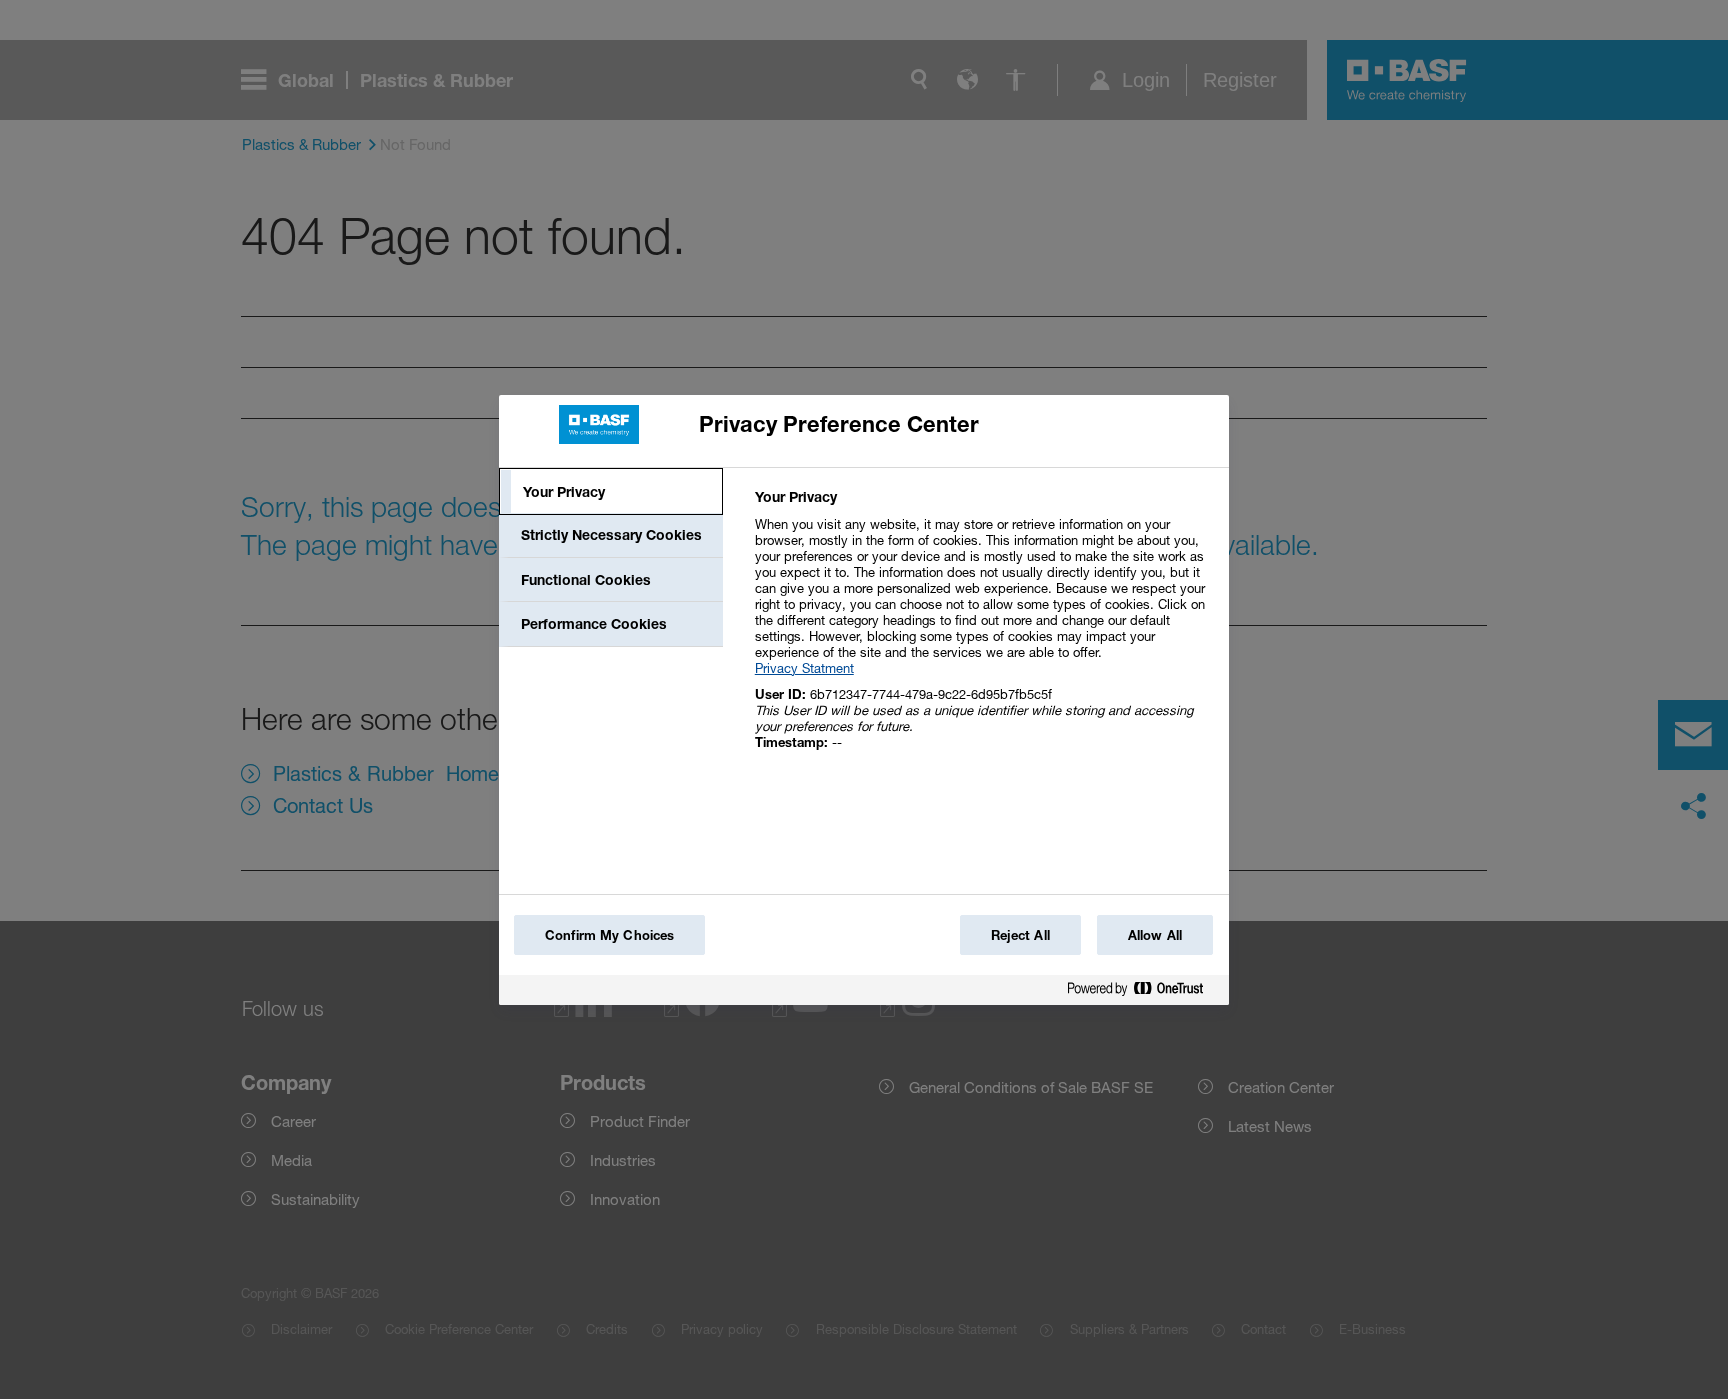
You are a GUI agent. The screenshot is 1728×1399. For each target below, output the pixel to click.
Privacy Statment (804, 668)
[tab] (611, 492)
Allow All (1155, 935)
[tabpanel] (983, 630)
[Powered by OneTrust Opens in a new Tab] (1143, 992)
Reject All (1020, 935)
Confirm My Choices (609, 935)
